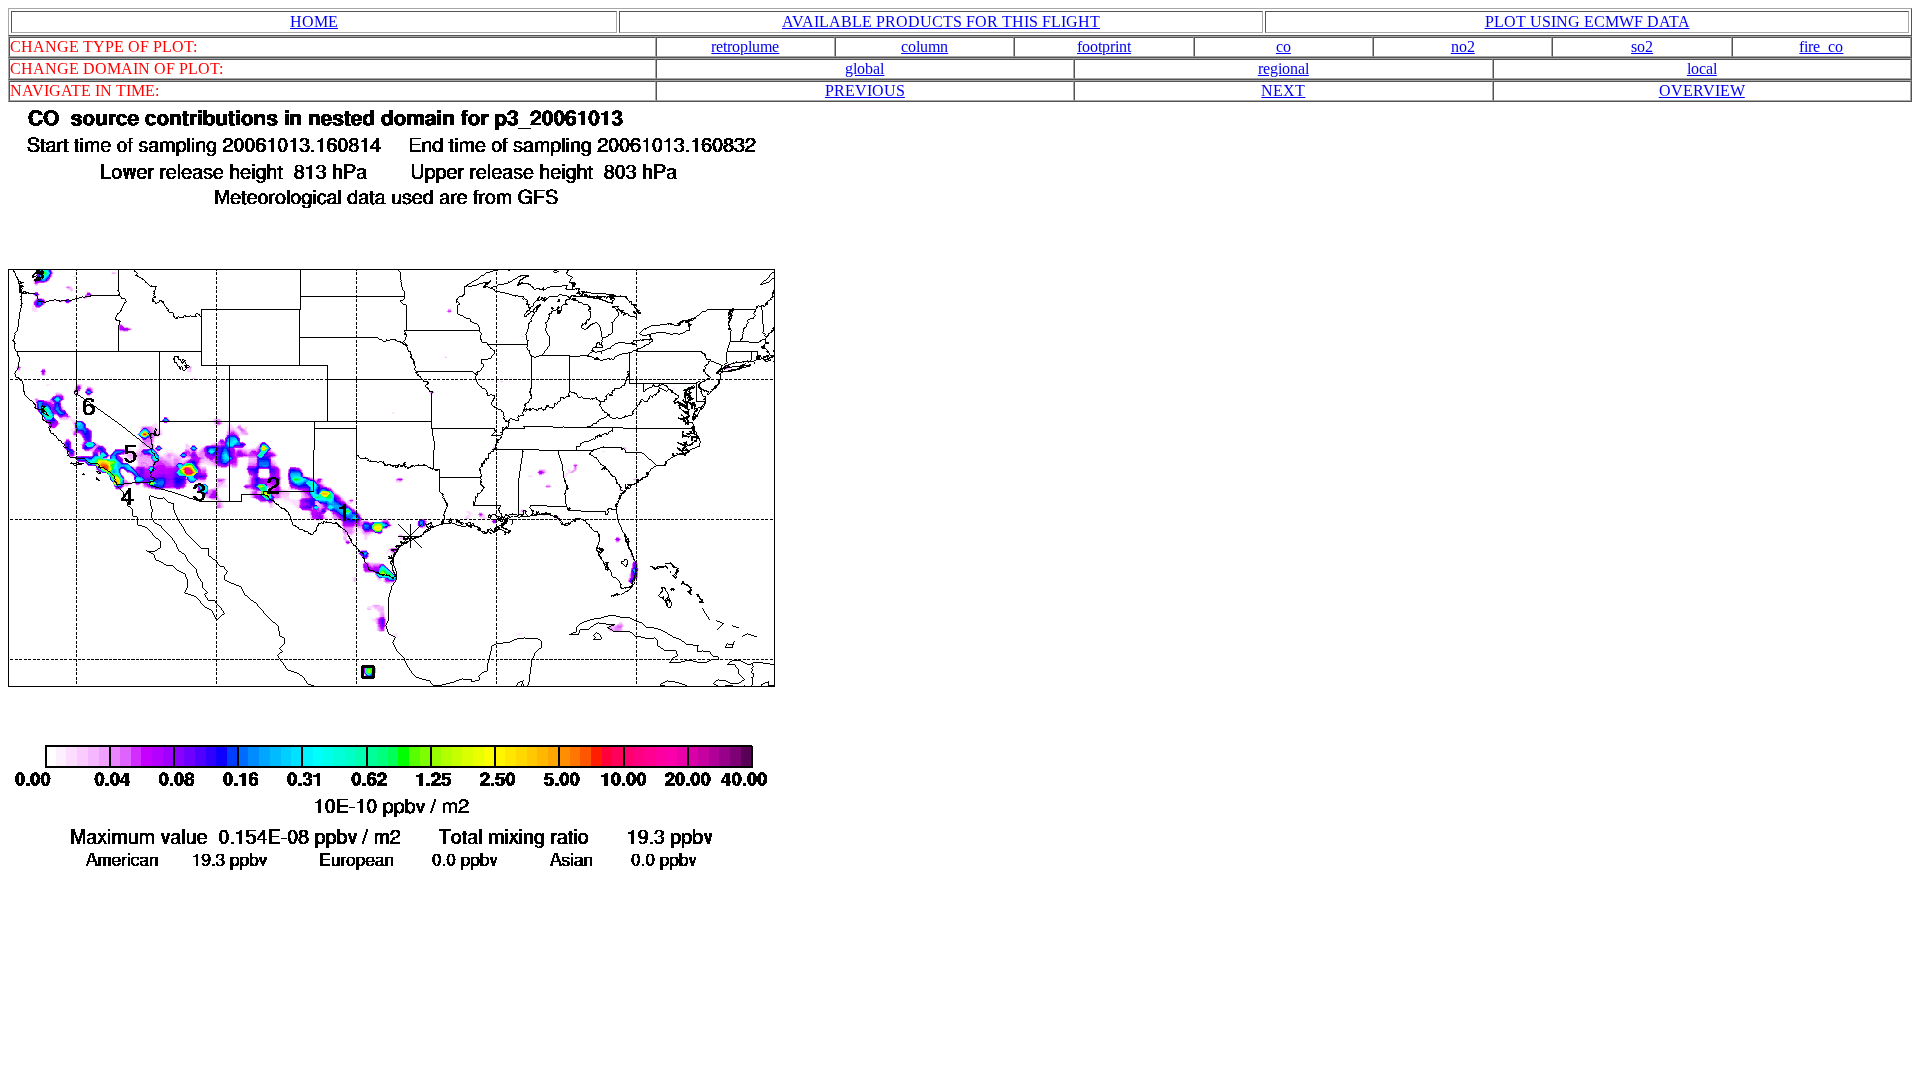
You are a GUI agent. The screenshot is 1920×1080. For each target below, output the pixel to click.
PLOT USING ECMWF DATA (1587, 21)
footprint (1104, 46)
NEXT (1283, 90)
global (864, 68)
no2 (1463, 46)
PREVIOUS (865, 90)
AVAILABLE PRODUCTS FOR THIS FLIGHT (941, 21)
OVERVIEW (1702, 90)
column (924, 46)
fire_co (1821, 46)
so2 (1642, 46)
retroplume (745, 46)
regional (1283, 68)
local (1702, 68)
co (1283, 46)
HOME (314, 21)
